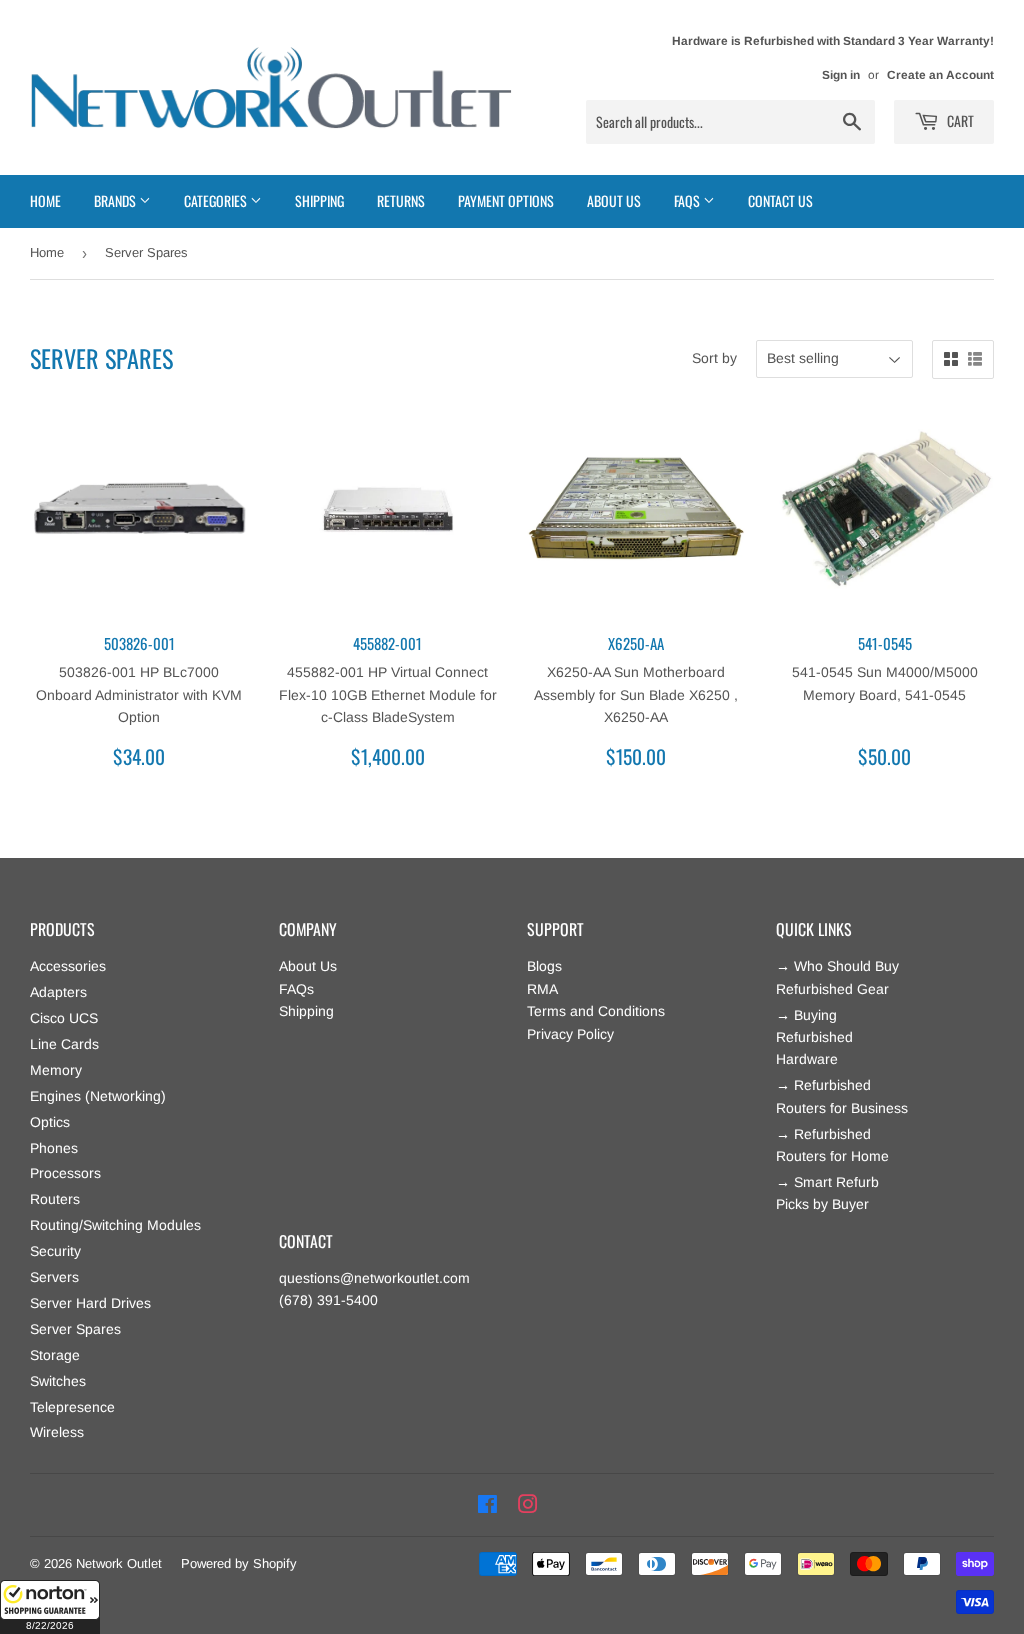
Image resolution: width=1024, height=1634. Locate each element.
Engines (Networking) (98, 1096)
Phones (54, 1148)
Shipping (319, 200)
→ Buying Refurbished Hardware (814, 1037)
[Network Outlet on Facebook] (487, 1505)
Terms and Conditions (596, 1011)
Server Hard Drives (90, 1303)
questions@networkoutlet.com (374, 1278)
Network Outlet (119, 1563)
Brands (116, 200)
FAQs (296, 989)
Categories (217, 200)
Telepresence (72, 1407)
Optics (50, 1122)
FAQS (688, 200)
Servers (54, 1277)
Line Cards (64, 1044)
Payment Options (506, 200)
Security (55, 1251)
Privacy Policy (570, 1034)
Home (45, 200)
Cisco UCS (64, 1018)
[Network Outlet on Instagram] (528, 1505)
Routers (55, 1199)
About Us (614, 200)
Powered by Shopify (239, 1563)
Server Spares (75, 1329)
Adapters (58, 992)
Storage (55, 1355)
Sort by (714, 358)
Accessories (68, 966)
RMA (542, 989)
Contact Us (780, 200)
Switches (58, 1381)
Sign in (841, 75)
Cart (959, 120)
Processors (65, 1173)
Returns (401, 200)
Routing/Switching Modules (115, 1225)
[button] (50, 1607)
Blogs (544, 966)
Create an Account (940, 75)
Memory (56, 1070)
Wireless (57, 1432)
